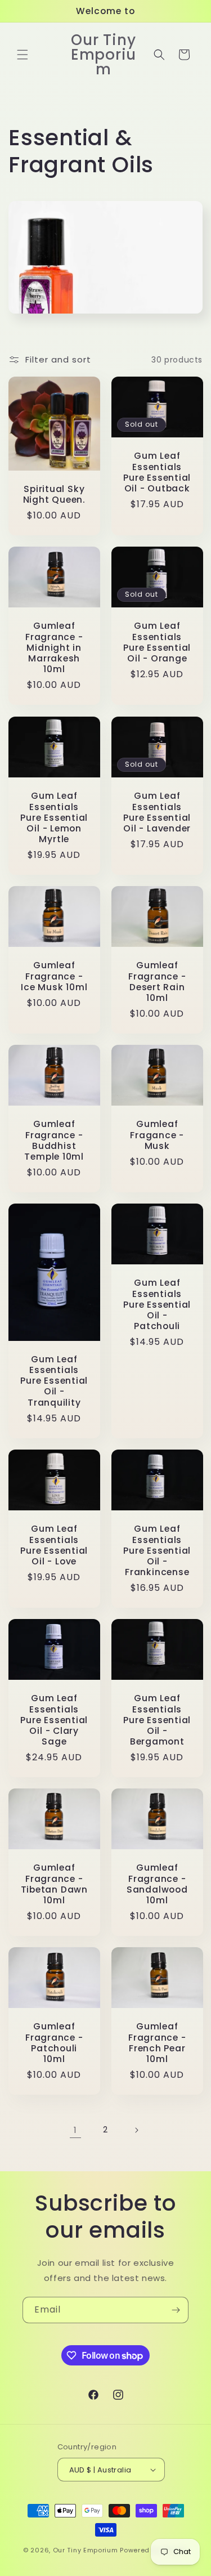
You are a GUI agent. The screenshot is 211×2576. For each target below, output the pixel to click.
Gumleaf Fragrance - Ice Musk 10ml (54, 976)
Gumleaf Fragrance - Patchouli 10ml (54, 2043)
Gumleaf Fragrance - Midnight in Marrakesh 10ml (54, 648)
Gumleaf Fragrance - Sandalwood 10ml (157, 1884)
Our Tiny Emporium (86, 2550)
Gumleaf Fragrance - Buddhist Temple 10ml (54, 1140)
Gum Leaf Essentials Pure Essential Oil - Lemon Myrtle (54, 817)
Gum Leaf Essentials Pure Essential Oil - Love (54, 1545)
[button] (23, 55)
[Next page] (136, 2130)
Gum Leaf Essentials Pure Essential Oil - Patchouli (157, 1304)
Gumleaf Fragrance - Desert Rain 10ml (157, 981)
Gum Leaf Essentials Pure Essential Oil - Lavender (157, 812)
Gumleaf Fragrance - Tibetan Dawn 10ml (54, 1884)
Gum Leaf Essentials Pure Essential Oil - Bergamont (157, 1720)
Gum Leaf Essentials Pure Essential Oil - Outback (157, 473)
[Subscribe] (176, 2310)
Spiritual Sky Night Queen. (54, 494)
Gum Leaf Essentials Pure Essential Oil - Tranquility (54, 1381)
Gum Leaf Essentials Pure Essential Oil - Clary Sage (54, 1720)
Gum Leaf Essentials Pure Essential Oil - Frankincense (157, 1550)
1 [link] (75, 2130)
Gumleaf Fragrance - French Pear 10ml (157, 2043)
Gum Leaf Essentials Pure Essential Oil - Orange (157, 643)
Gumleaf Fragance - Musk (157, 1135)
